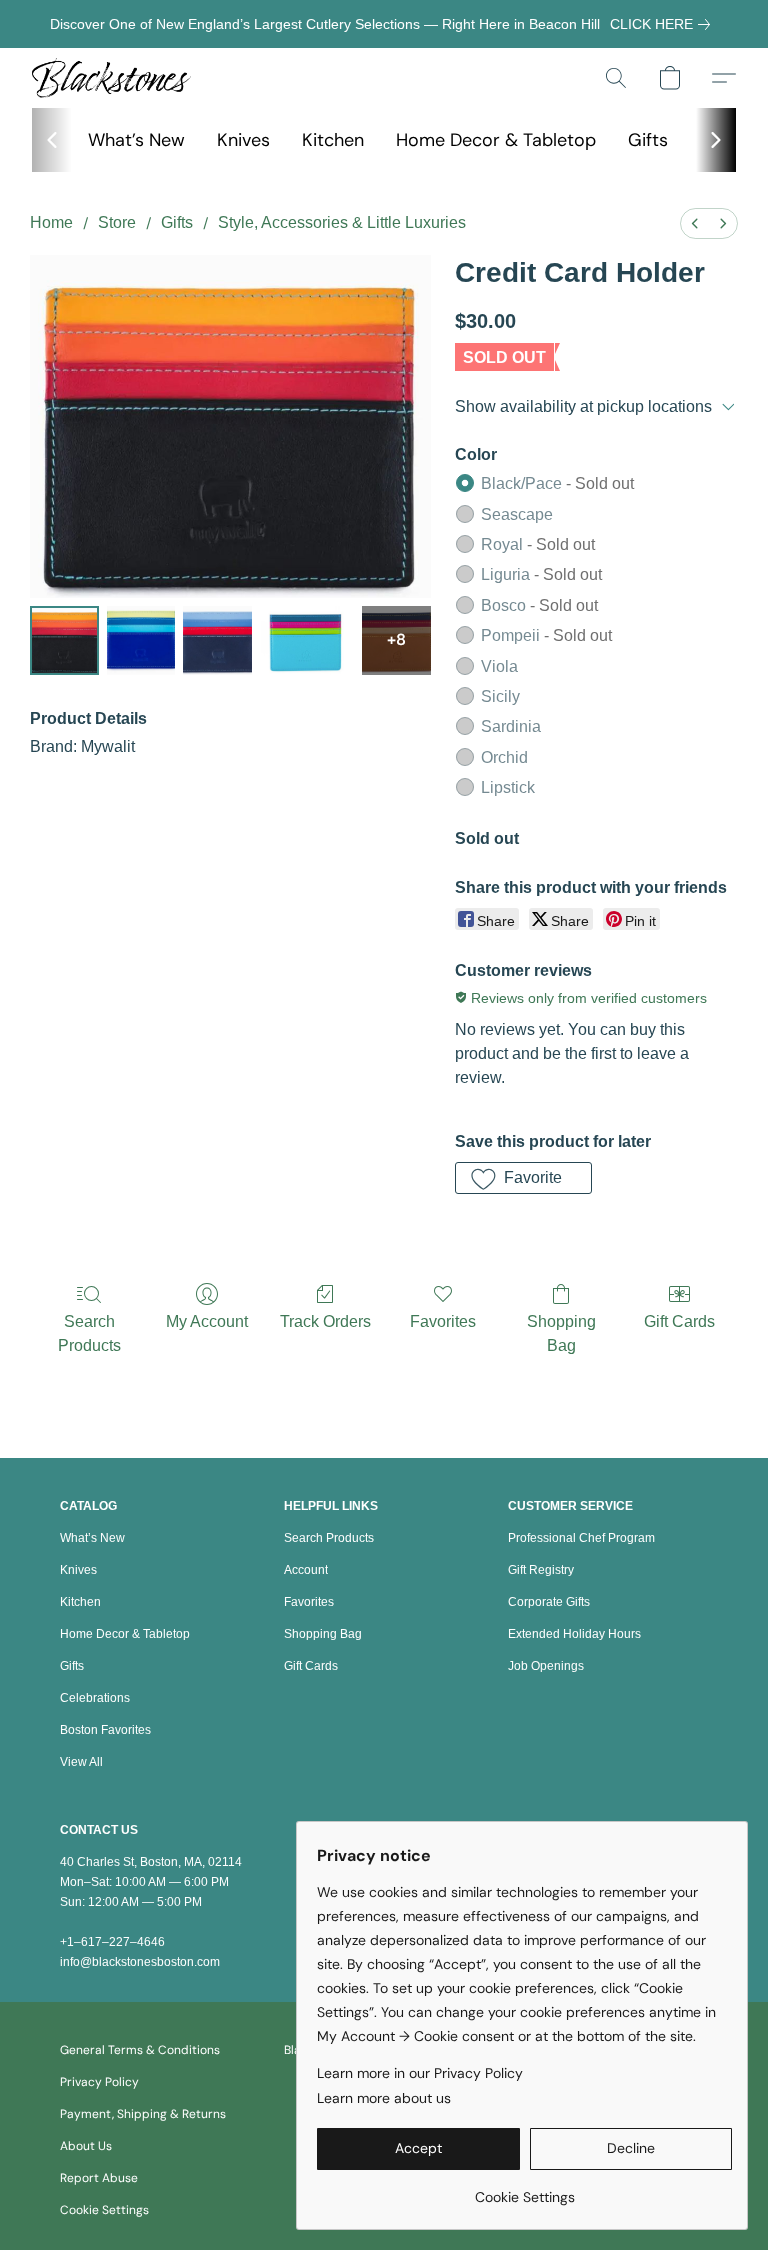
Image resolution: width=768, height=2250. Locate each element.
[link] (664, 24)
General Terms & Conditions (140, 2050)
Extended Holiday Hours (574, 1634)
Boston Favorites (105, 1730)
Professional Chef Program (581, 1538)
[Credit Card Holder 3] (307, 640)
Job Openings (546, 1666)
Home (51, 222)
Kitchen (333, 140)
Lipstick (508, 787)
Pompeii (546, 635)
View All (81, 1762)
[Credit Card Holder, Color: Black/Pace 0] (64, 640)
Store (117, 222)
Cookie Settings (104, 2210)
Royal (538, 544)
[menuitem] (695, 223)
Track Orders (325, 1321)
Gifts (648, 140)
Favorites (443, 1321)
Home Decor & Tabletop (496, 140)
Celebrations (95, 1698)
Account (306, 1570)
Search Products (89, 1333)
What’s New (136, 140)
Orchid (504, 757)
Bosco (539, 605)
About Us (86, 2146)
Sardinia (511, 726)
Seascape (517, 514)
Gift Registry (541, 1570)
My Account (207, 1321)
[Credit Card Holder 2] (217, 640)
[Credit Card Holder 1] (141, 640)
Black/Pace (557, 483)
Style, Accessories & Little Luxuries (342, 222)
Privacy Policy (99, 2082)
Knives (243, 140)
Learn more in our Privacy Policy (420, 2073)
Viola (499, 666)
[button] (111, 78)
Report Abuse (99, 2178)
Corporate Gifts (549, 1602)
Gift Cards (679, 1321)
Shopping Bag (561, 1333)
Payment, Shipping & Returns (143, 2114)
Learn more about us (384, 2098)
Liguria (541, 574)
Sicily (500, 696)
